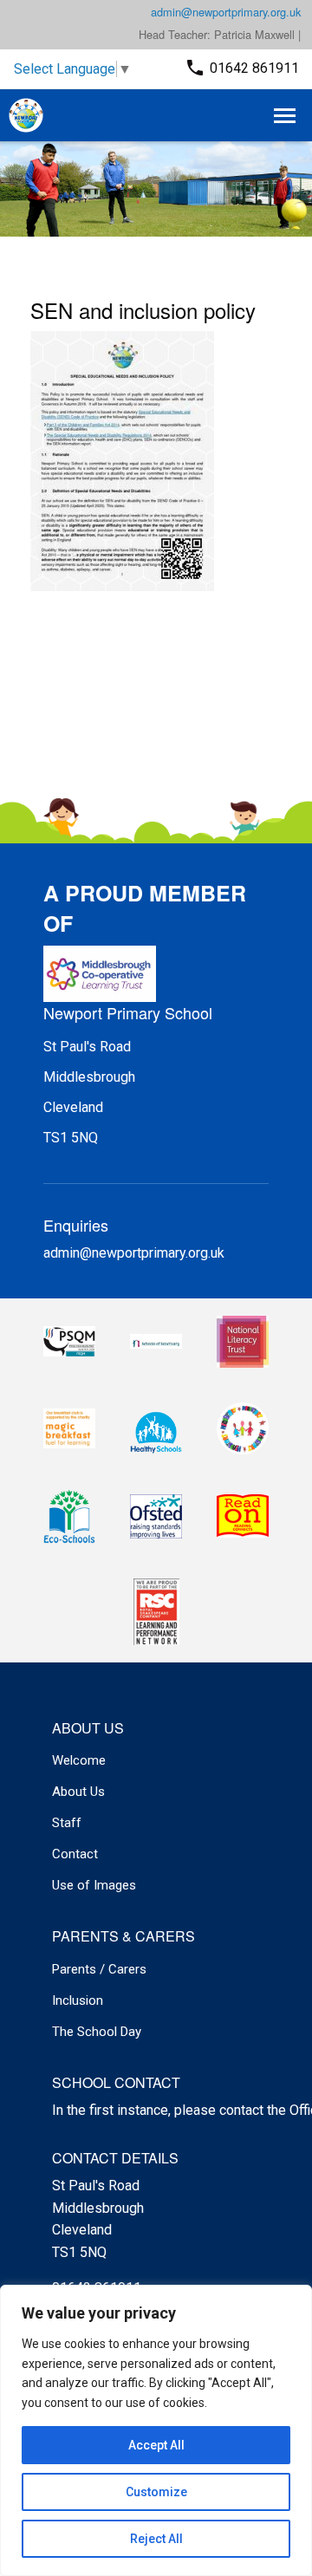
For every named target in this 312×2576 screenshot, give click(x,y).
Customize (156, 2492)
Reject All (156, 2539)
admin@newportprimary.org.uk (226, 12)
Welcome (79, 1760)
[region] (156, 2430)
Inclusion (78, 2000)
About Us (78, 1792)
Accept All (156, 2445)
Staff (67, 1823)
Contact (75, 1854)
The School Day (97, 2032)
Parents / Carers (99, 1969)
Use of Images (94, 1885)
